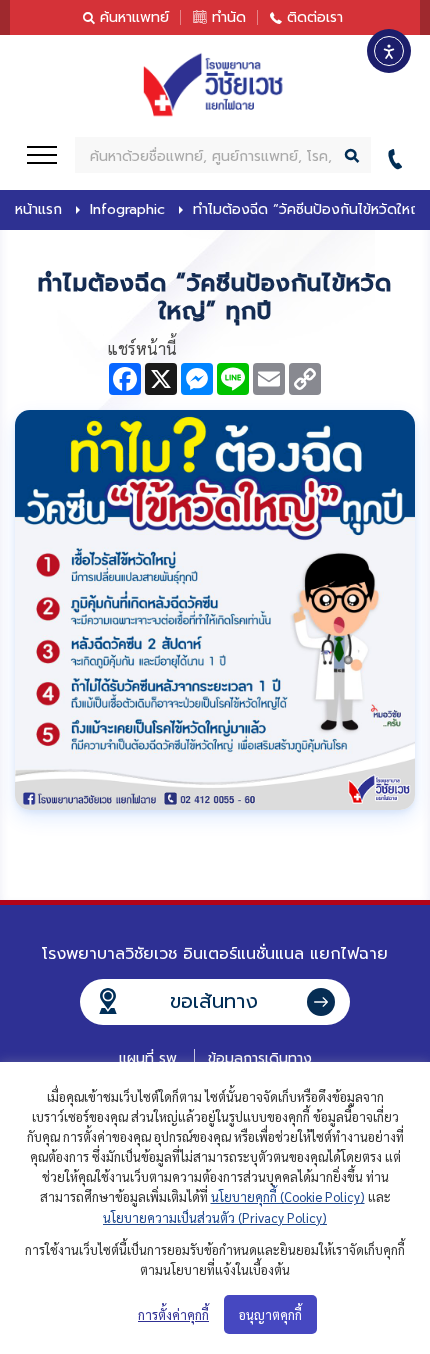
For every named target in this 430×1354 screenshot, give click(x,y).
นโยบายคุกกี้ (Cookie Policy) (288, 1196)
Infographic (127, 210)
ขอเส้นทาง (214, 1001)
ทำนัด (229, 17)
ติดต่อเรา (315, 17)
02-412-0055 (400, 155)
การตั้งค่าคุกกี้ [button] (173, 1314)
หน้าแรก (38, 210)
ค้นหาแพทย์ (134, 17)
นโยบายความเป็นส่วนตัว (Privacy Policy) (215, 1217)
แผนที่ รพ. (149, 1058)
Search (353, 155)
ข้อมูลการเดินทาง (260, 1058)
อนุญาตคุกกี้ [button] (270, 1314)
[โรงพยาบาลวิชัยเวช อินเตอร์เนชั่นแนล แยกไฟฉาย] (215, 85)
